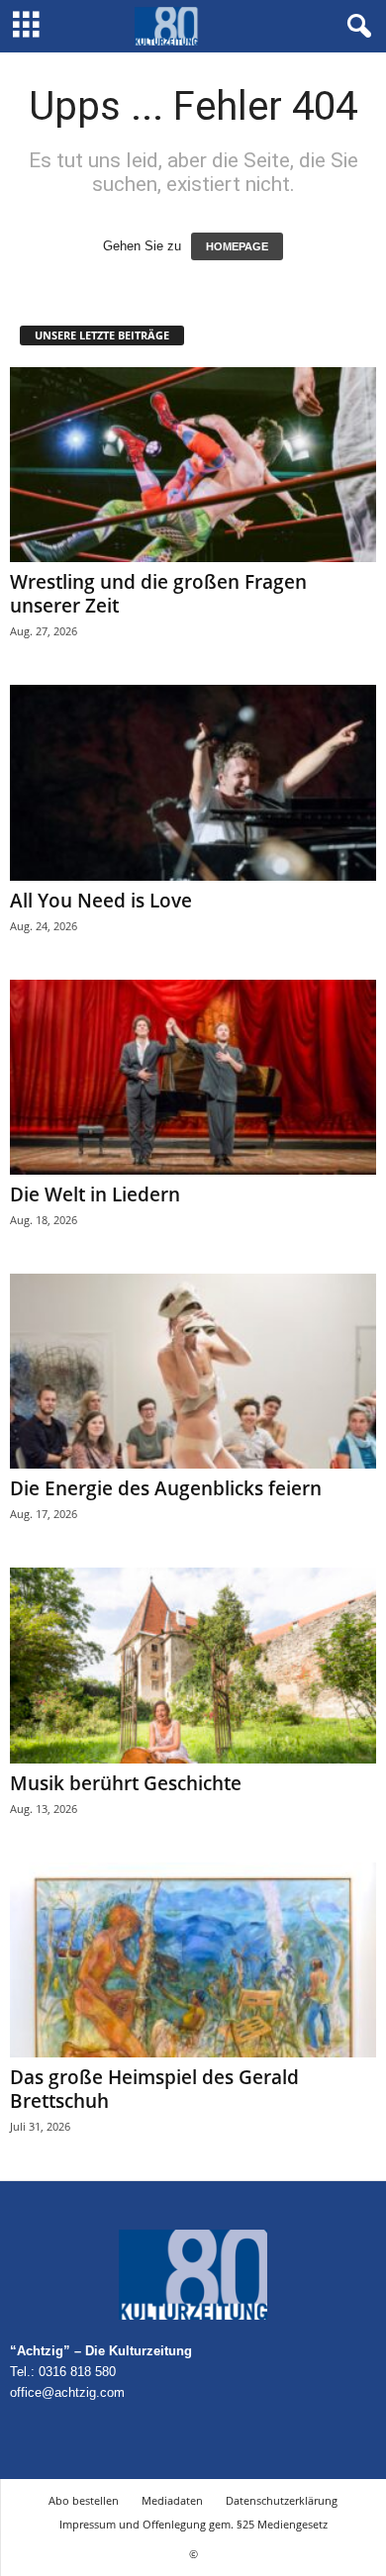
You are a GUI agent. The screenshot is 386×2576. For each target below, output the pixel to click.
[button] (355, 27)
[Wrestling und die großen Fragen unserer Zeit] (193, 465)
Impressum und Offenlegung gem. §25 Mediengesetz (193, 2524)
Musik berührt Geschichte (126, 1783)
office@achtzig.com (67, 2392)
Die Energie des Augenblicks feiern (166, 1488)
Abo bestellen (84, 2500)
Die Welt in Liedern (95, 1194)
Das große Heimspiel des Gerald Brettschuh (154, 2089)
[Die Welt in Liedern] (193, 1077)
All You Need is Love (101, 901)
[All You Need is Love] (193, 782)
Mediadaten (172, 2500)
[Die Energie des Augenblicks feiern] (193, 1371)
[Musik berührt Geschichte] (193, 1665)
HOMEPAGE (237, 246)
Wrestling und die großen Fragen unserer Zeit (158, 594)
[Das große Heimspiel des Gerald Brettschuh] (193, 1960)
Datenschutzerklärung (282, 2500)
